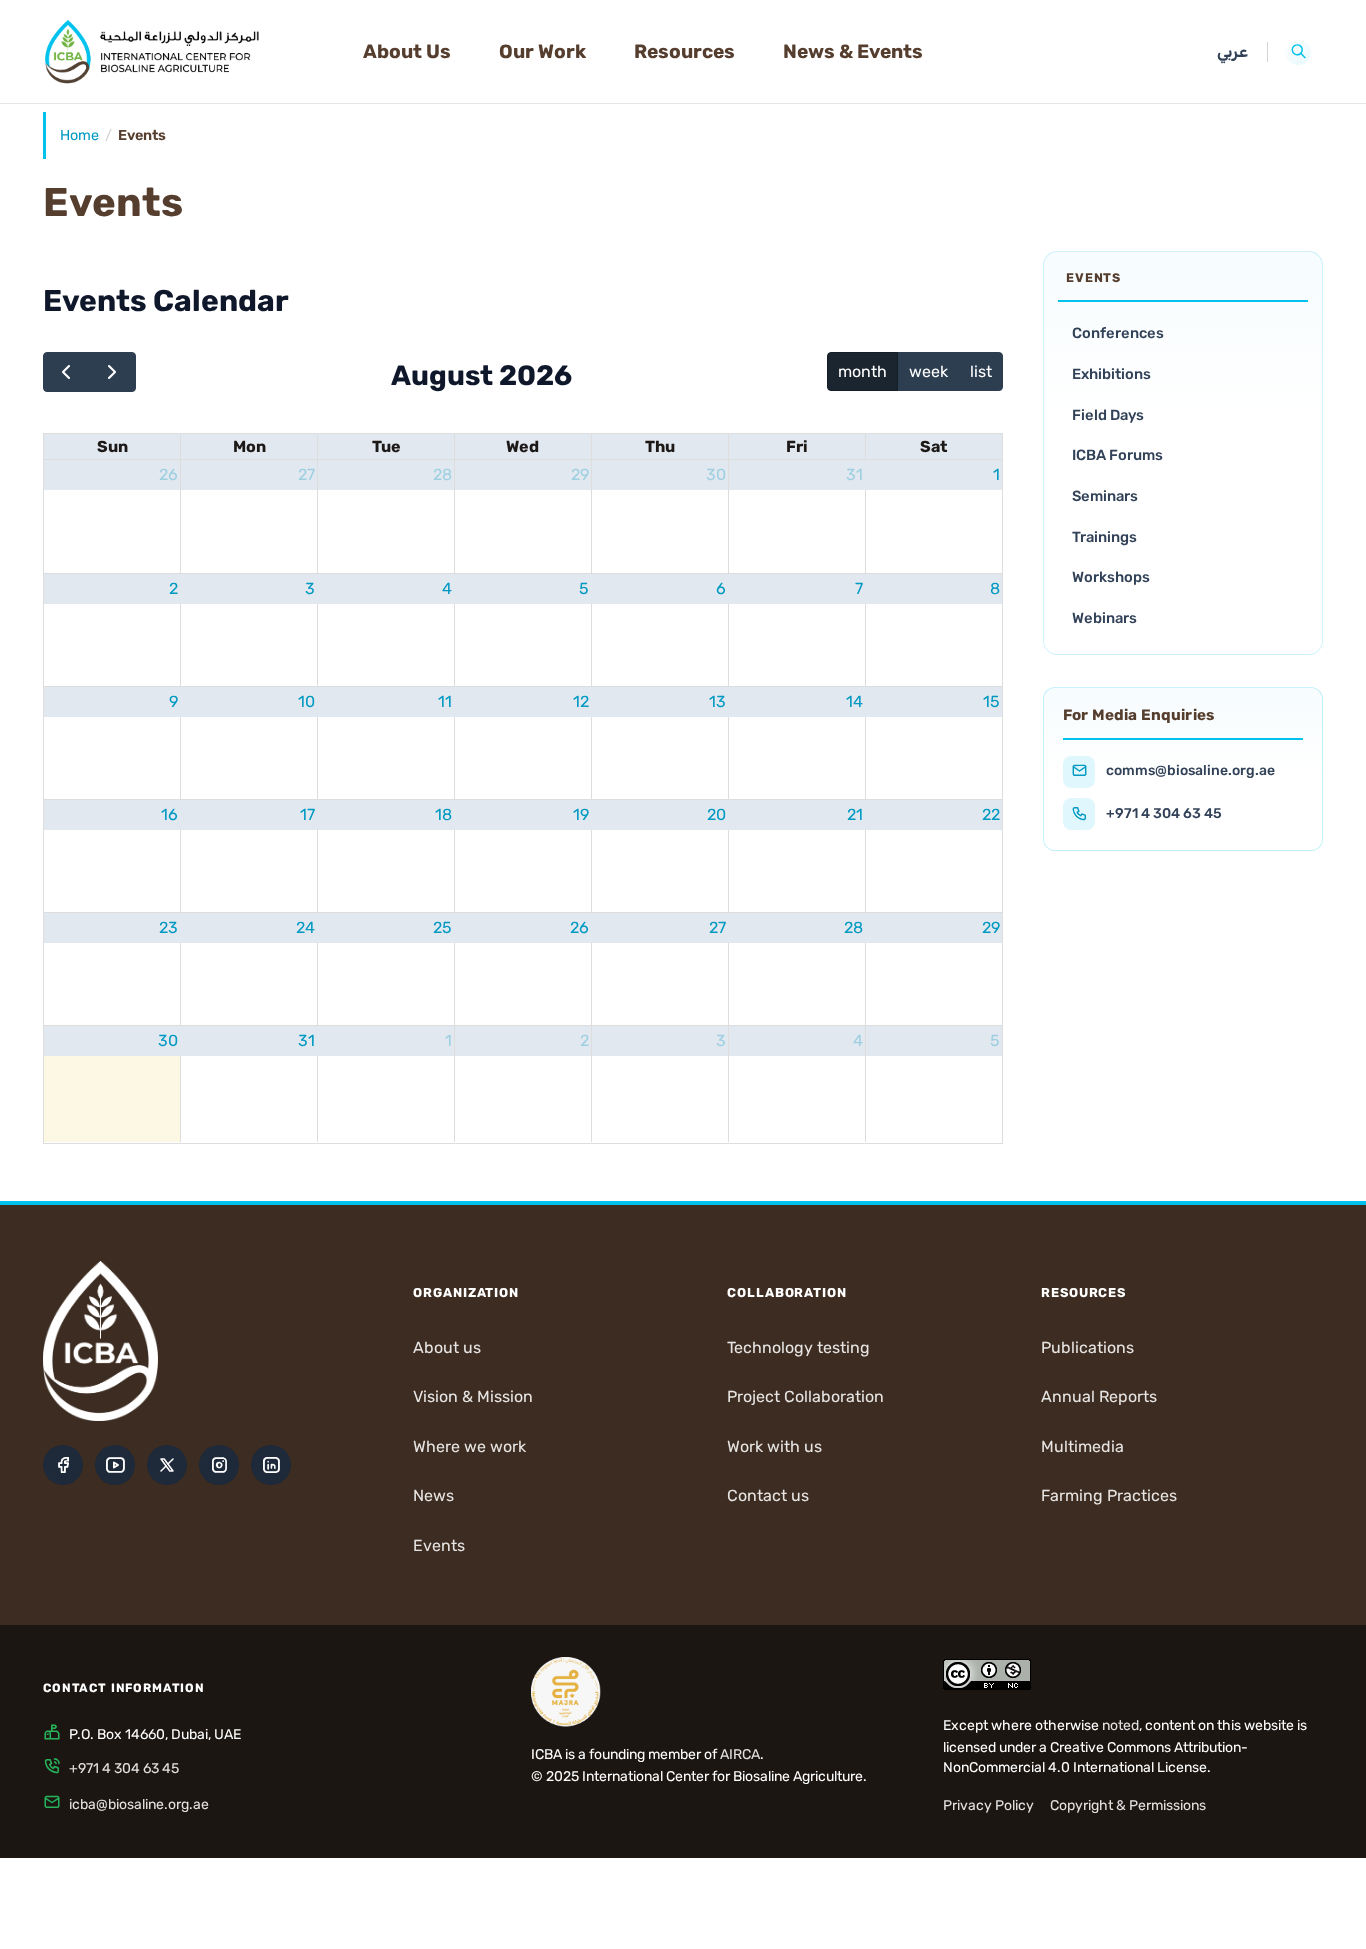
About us (447, 1347)
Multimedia (1082, 1446)
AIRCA (740, 1754)
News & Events (853, 51)
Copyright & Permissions (1128, 1805)
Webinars (1104, 618)
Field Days (1108, 415)
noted (1120, 1725)
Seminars (1105, 496)
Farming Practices (1109, 1495)
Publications (1087, 1347)
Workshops (1111, 577)
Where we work (469, 1446)
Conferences (1118, 333)
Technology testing (798, 1347)
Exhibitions (1111, 374)
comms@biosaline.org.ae (1190, 770)
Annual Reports (1099, 1396)
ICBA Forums (1117, 455)
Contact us (768, 1495)
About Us (407, 51)
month (862, 371)
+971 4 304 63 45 (1164, 813)
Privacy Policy (988, 1805)
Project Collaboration (805, 1396)
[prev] (66, 372)
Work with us (774, 1446)
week (928, 371)
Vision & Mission (473, 1396)
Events (439, 1545)
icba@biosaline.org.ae (139, 1804)
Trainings (1104, 537)
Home (79, 135)
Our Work (542, 51)
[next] (112, 372)
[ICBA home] (187, 52)
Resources (684, 51)
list (981, 371)
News (433, 1495)
